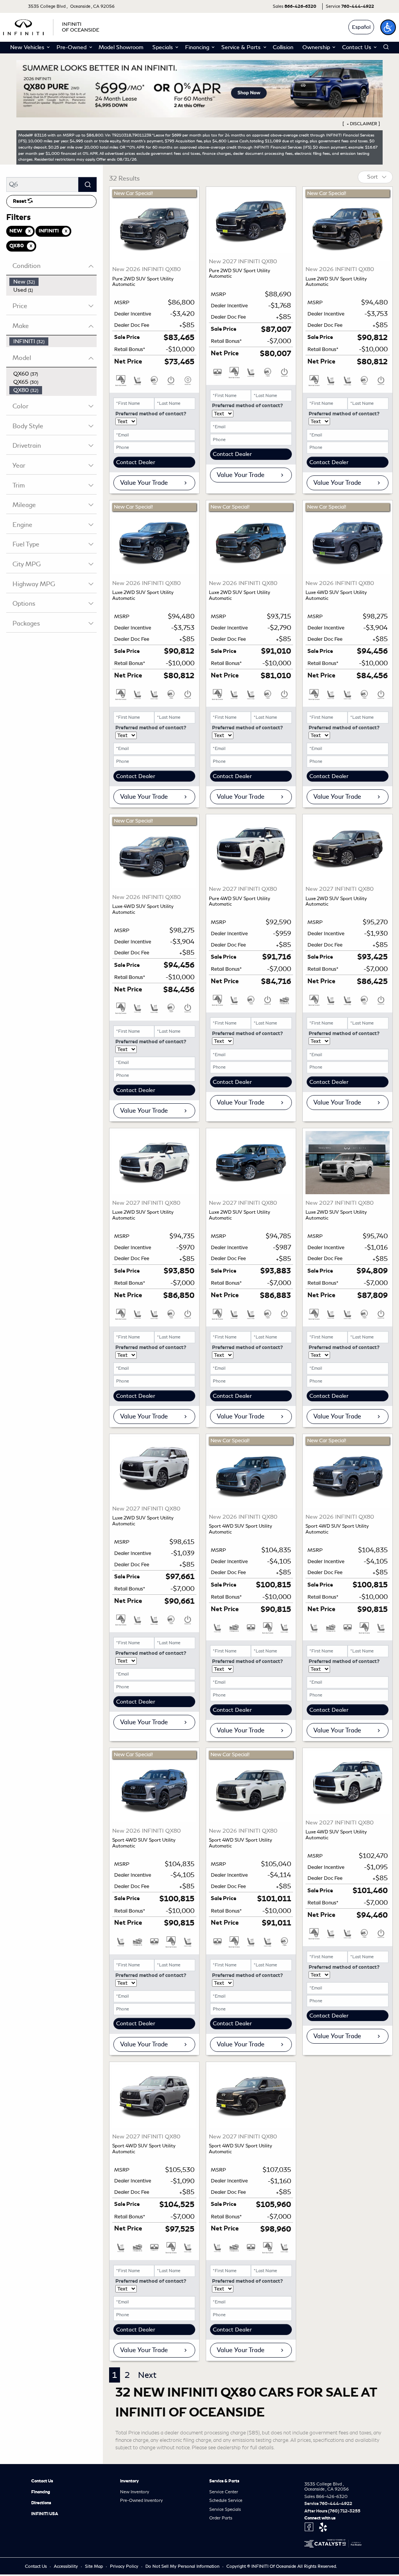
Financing (41, 2492)
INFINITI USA (45, 2514)
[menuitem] (53, 282)
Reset (20, 201)
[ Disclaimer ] (361, 124)
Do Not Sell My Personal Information (183, 2566)
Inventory (129, 2481)
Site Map (94, 2566)
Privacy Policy (125, 2566)
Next (147, 2375)
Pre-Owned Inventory (141, 2500)
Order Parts (221, 2518)
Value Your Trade (144, 483)
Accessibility (66, 2566)
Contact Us (42, 2481)
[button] (388, 27)
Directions (41, 2503)
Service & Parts (224, 2481)
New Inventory (135, 2492)
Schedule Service (226, 2500)
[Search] (87, 184)
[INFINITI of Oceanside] (52, 26)
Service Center (224, 2492)
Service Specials (225, 2509)
